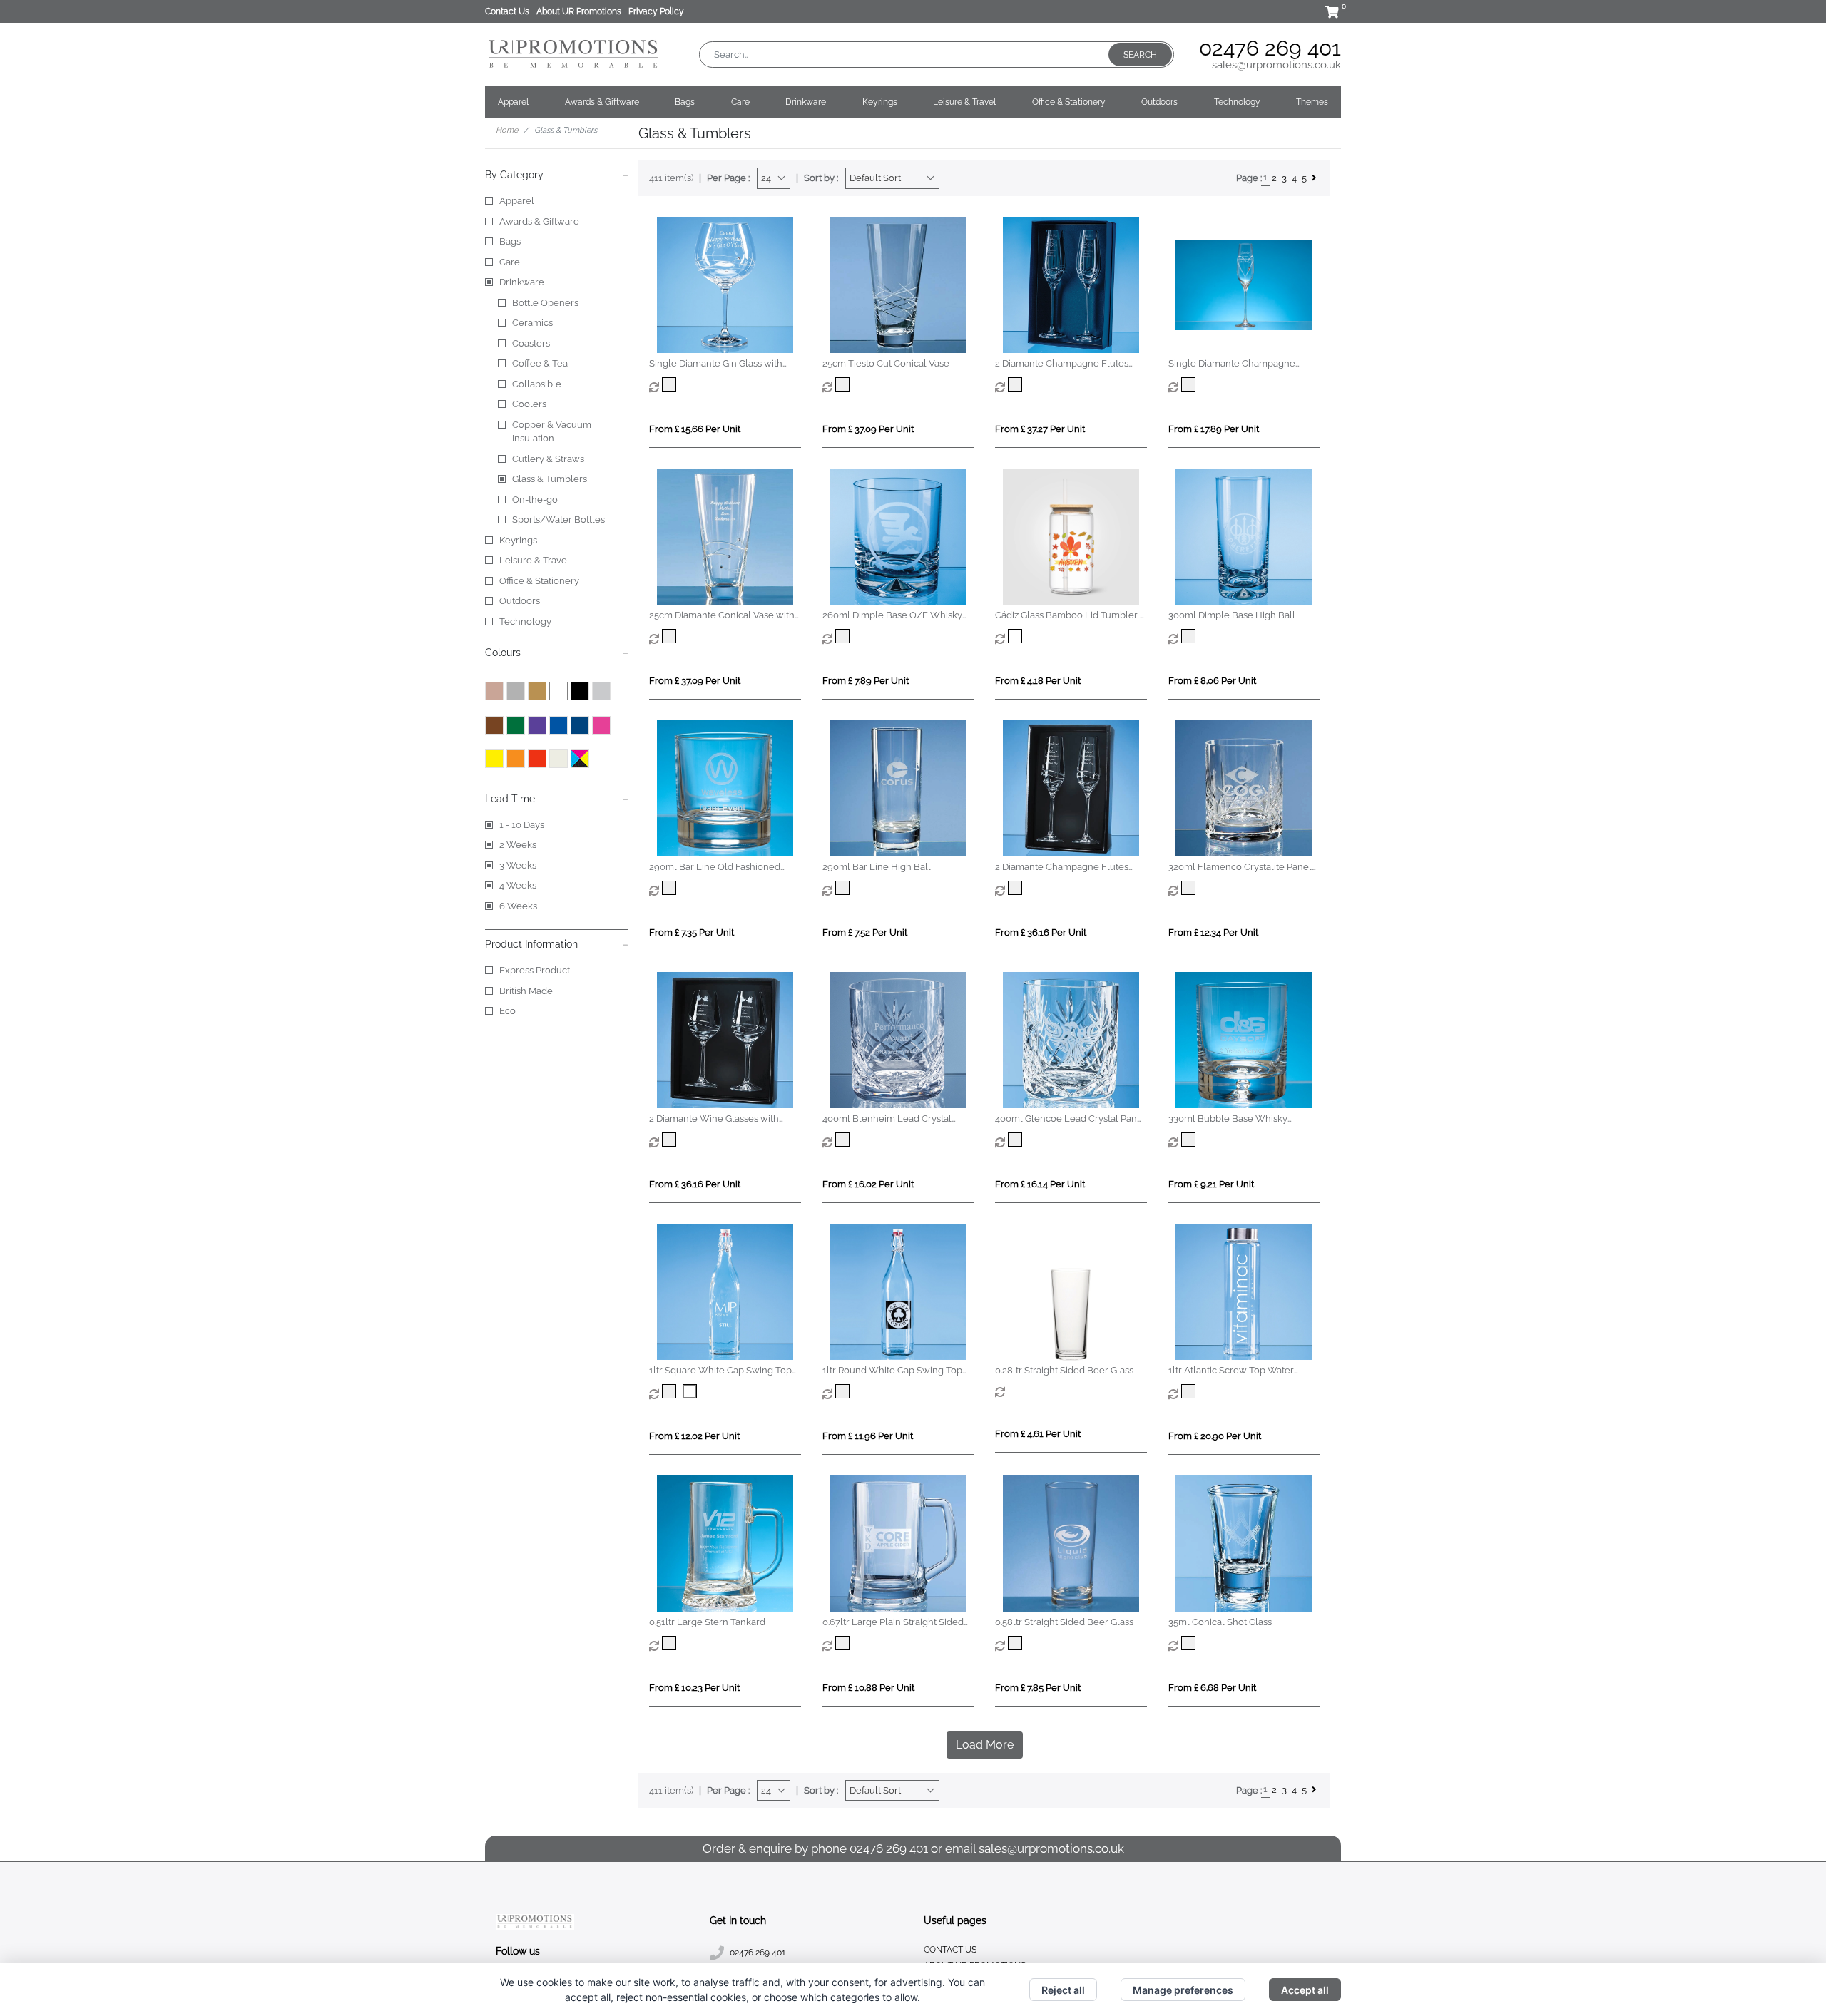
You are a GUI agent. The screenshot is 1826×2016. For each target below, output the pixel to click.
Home (507, 130)
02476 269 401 (1270, 48)
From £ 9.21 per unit (1211, 1184)
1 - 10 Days (522, 825)
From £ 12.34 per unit (1213, 932)
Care (510, 262)
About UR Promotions (579, 11)
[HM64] (1190, 888)
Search (1140, 55)
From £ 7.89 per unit (866, 681)
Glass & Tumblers (550, 479)
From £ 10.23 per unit (694, 1688)
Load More (985, 1745)
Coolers (529, 404)
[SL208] (1190, 384)
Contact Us (507, 11)
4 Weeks (518, 885)
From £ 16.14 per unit (1040, 1184)
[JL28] (1190, 1643)
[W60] (671, 888)
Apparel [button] (513, 102)
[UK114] (1190, 1391)
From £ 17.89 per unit (1214, 429)
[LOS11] (1017, 1140)
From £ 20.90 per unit (1215, 1436)
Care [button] (740, 102)
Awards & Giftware (539, 221)
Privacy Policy (656, 11)
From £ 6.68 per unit (1212, 1688)
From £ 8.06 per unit (1212, 681)
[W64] (1017, 1643)
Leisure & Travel (535, 560)
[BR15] (844, 1391)
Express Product (535, 970)
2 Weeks (518, 845)
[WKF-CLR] (1017, 636)
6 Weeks (518, 906)
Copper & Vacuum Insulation (552, 432)
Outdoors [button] (1159, 102)
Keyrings (518, 540)
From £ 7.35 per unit (692, 932)
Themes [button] (1312, 102)
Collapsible (537, 384)
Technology (525, 621)
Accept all (1305, 1990)
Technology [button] (1237, 102)
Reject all (1063, 1990)
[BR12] (671, 1391)
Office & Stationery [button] (1069, 102)
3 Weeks (518, 865)
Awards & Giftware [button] (602, 102)
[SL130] (1017, 384)
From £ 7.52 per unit (865, 932)
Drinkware (522, 282)
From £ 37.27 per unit (1040, 429)
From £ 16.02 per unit (868, 1184)
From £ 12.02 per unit (694, 1436)
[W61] (844, 888)
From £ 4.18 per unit (1038, 681)
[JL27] (844, 636)
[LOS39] (844, 1140)
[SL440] (671, 1140)
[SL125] (844, 384)
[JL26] (1190, 636)
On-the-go (535, 500)
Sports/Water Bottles (558, 520)
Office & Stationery (539, 581)
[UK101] (844, 1643)
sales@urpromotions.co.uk (1276, 65)
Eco (507, 1011)
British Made (526, 991)
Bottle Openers (545, 303)
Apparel (517, 201)
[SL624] (671, 384)
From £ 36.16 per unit (1041, 932)
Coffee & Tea (540, 363)
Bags (510, 241)
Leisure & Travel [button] (964, 102)
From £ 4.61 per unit (1038, 1434)
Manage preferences (1183, 1990)
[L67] (671, 1643)
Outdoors (520, 601)
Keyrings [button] (880, 102)
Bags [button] (685, 102)
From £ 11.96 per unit (868, 1436)
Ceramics (532, 323)
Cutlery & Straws (548, 459)
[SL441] (1017, 888)
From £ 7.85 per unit (1038, 1688)
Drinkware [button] (806, 102)
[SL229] (671, 636)
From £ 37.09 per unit (868, 429)
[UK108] (1190, 1140)
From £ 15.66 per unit (695, 429)
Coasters (531, 343)
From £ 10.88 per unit (868, 1688)
